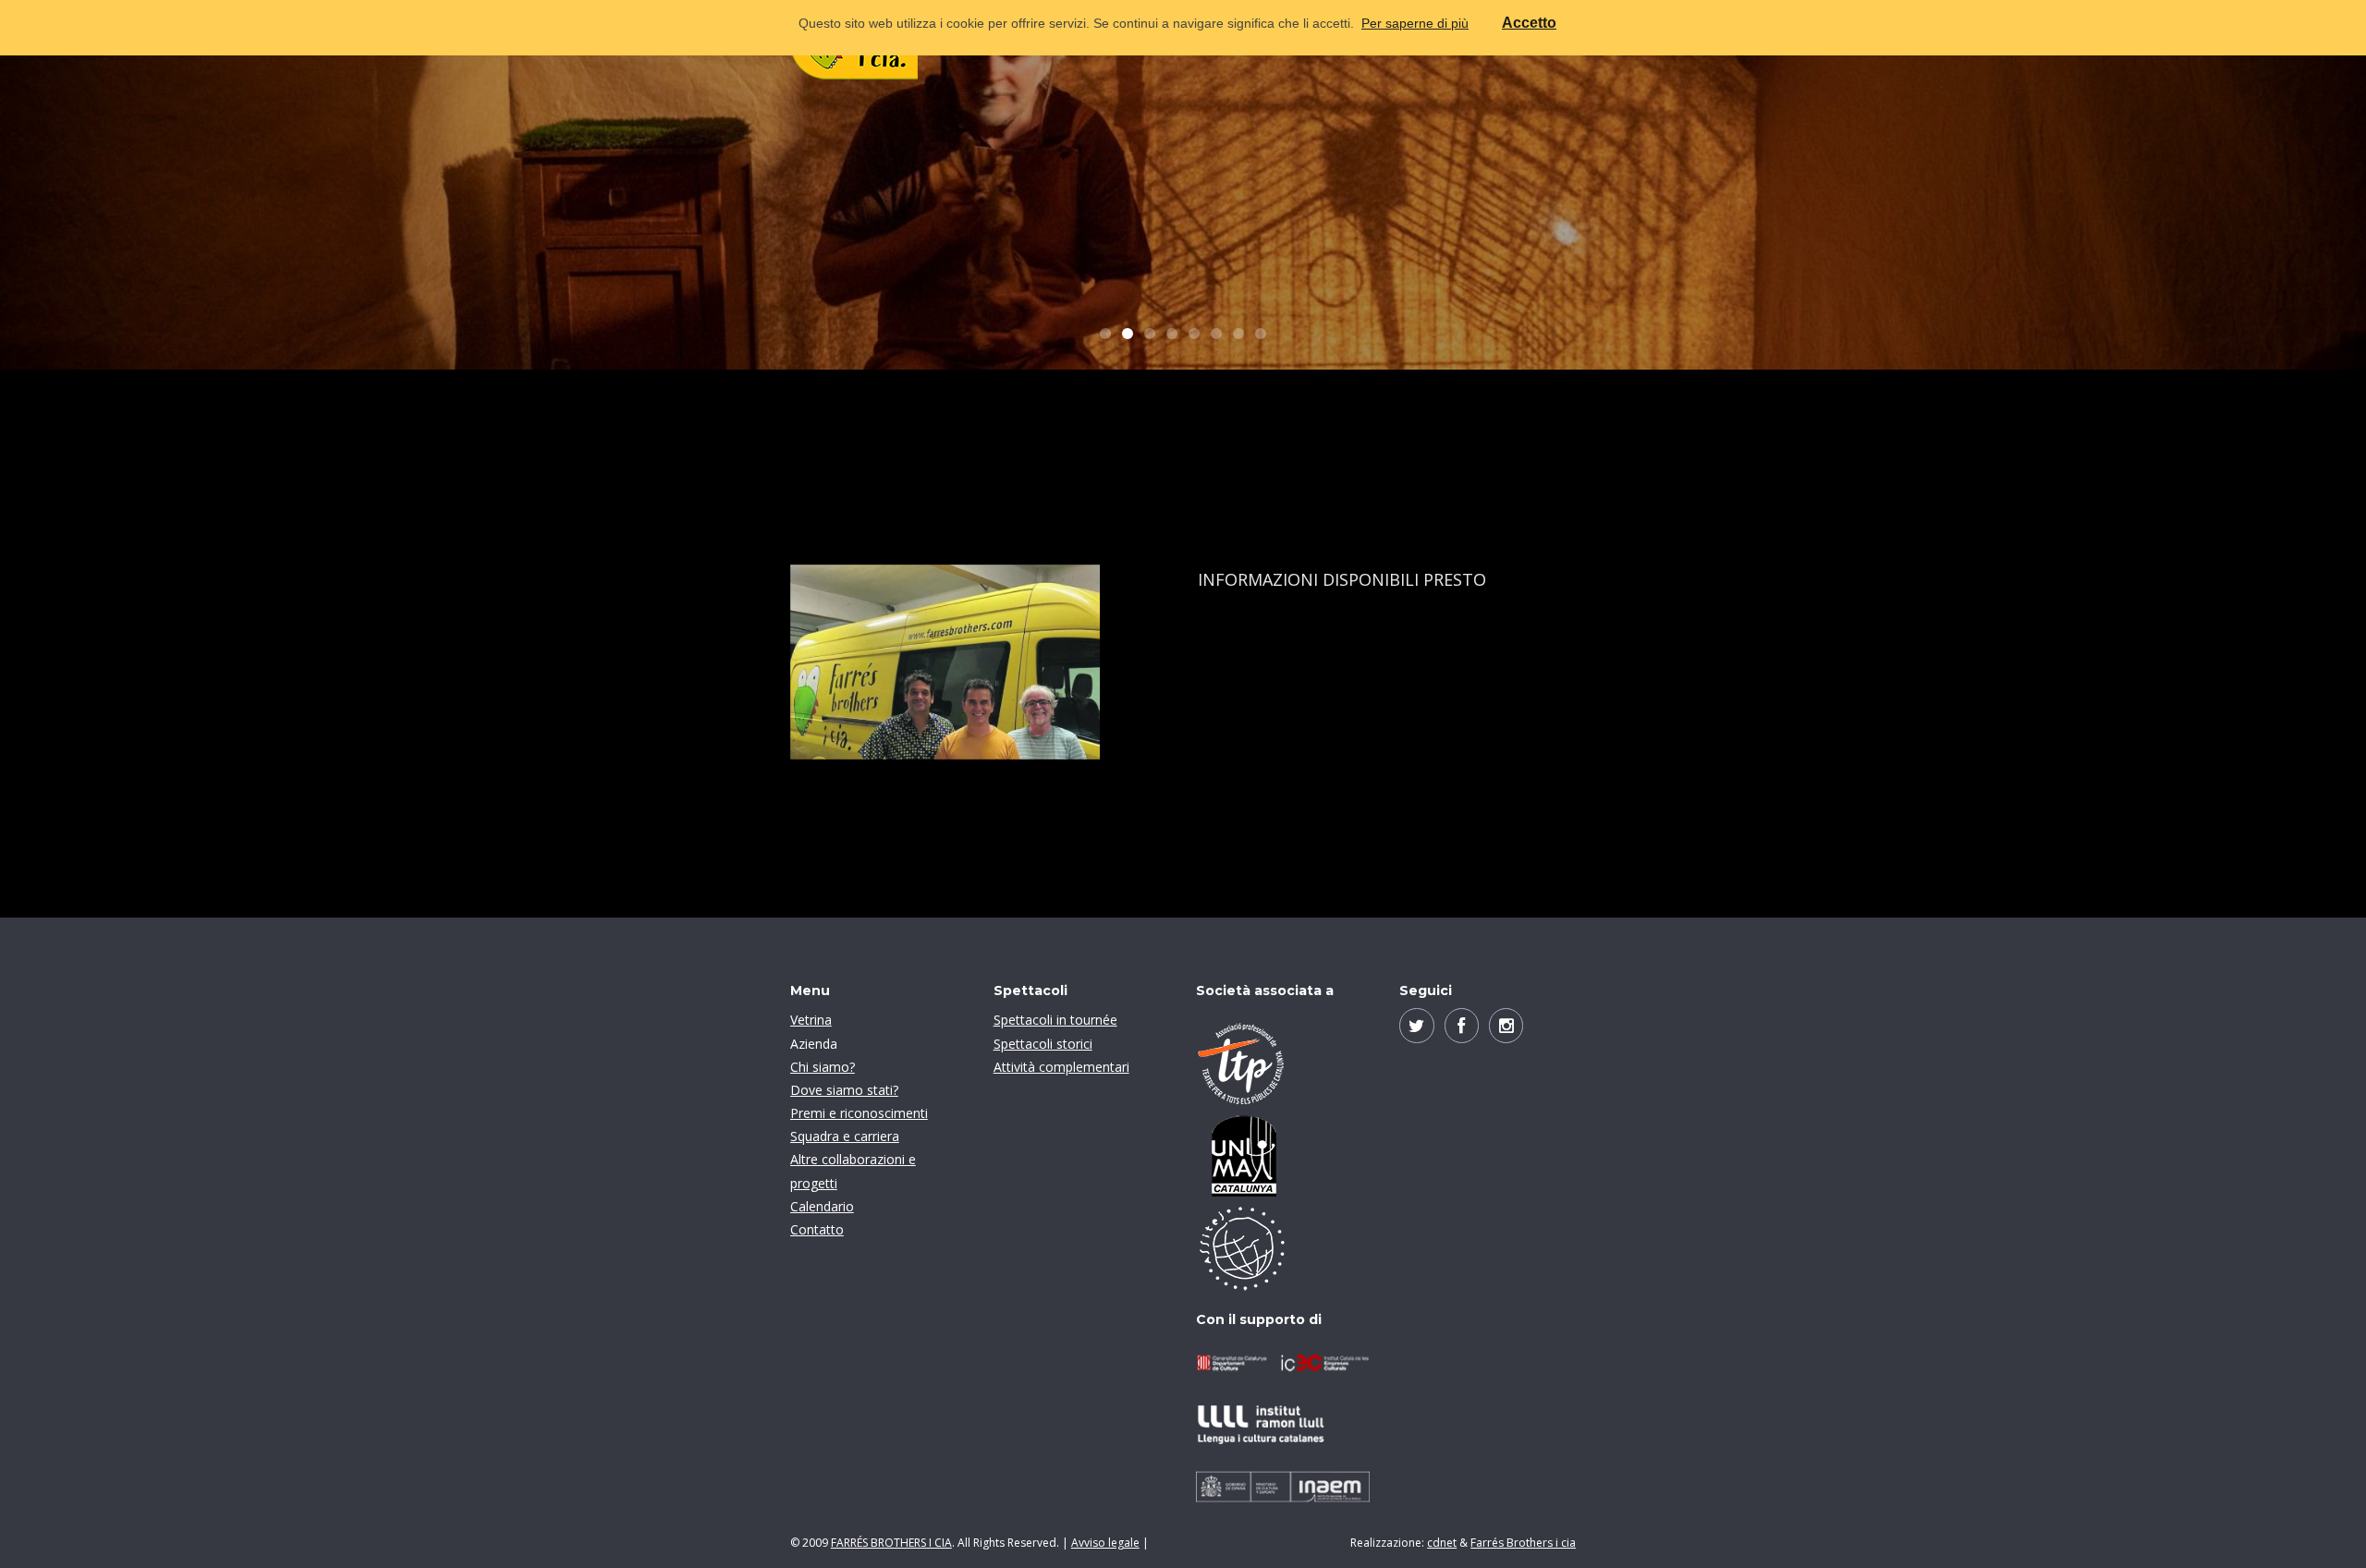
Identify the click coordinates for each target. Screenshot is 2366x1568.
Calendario (822, 1206)
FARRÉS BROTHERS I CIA (891, 1543)
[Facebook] (1462, 1025)
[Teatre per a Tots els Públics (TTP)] (1283, 1064)
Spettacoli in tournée (1055, 1020)
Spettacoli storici (1043, 1044)
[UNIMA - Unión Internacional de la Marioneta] (1283, 1156)
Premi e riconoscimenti (859, 1113)
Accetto (1529, 23)
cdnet (1442, 1543)
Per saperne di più (1415, 23)
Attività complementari (1061, 1067)
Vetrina (811, 1020)
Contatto (817, 1229)
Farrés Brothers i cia (1523, 1543)
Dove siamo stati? (844, 1090)
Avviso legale (1105, 1543)
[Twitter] (1416, 1025)
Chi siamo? (823, 1067)
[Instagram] (1506, 1025)
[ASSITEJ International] (1283, 1248)
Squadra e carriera (845, 1136)
